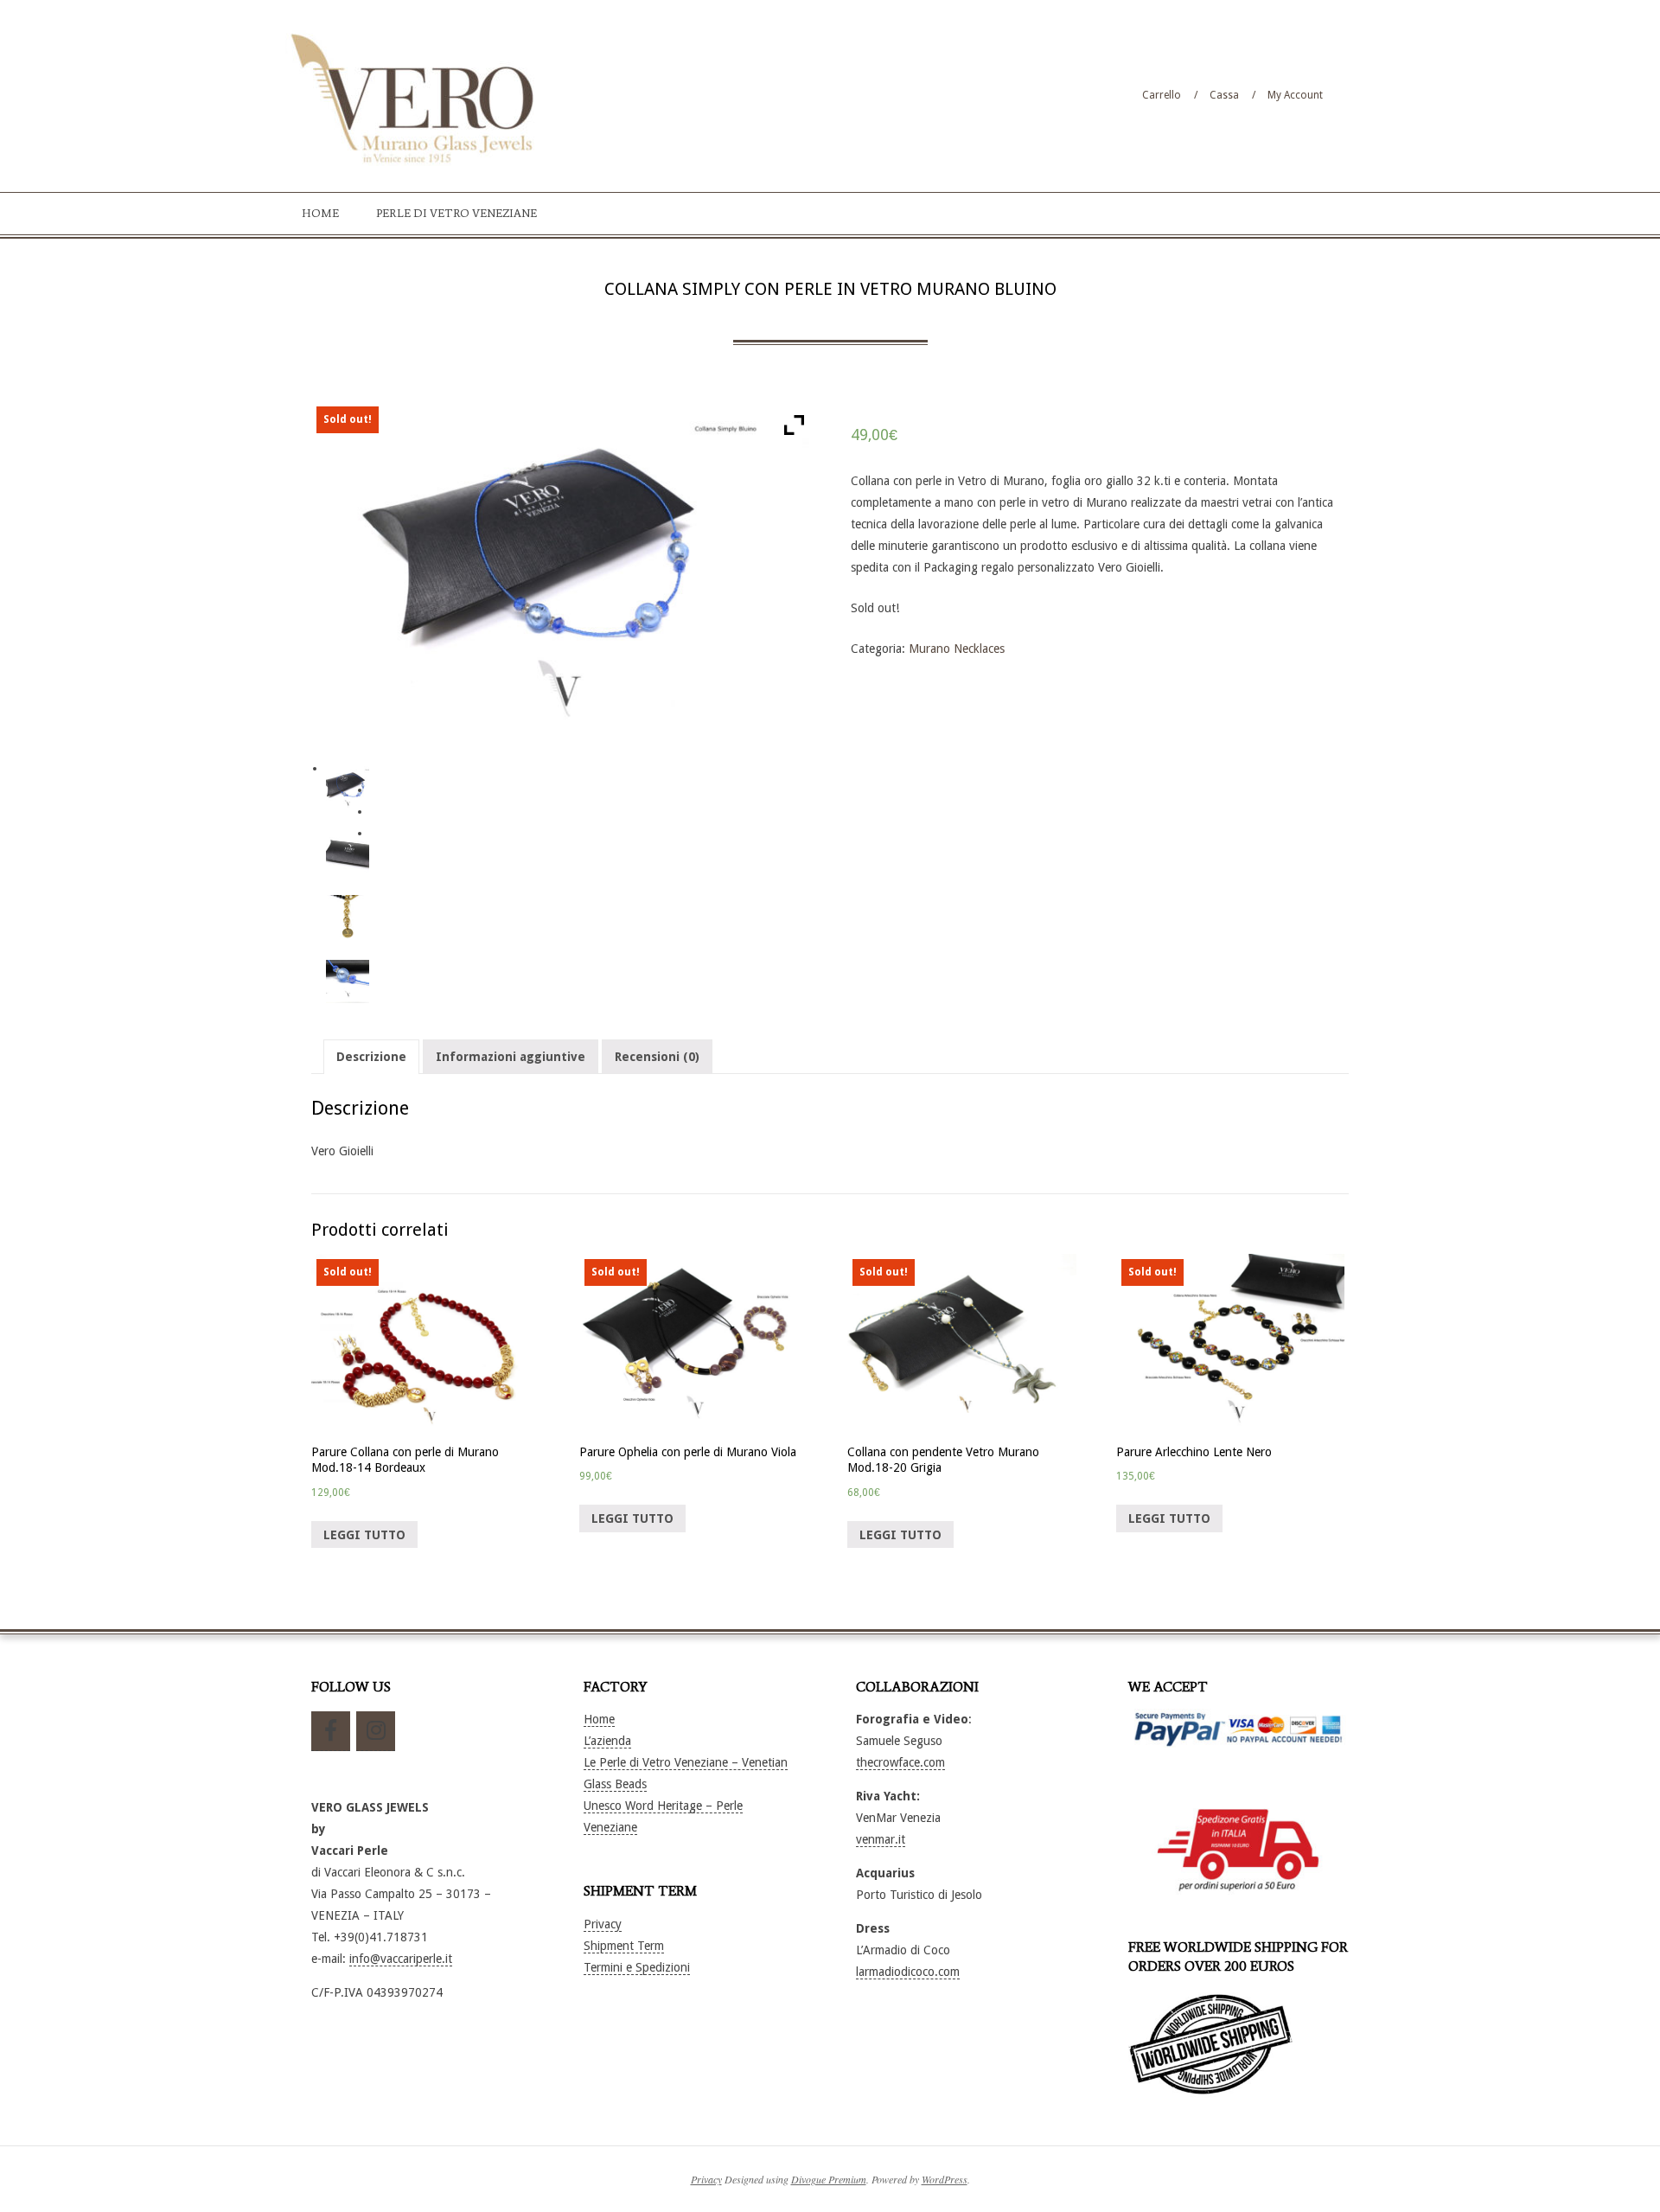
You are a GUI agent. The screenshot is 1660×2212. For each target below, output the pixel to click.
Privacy (603, 1924)
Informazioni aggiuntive (511, 1057)
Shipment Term (624, 1946)
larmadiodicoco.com (908, 1972)
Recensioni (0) (657, 1057)
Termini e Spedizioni (637, 1967)
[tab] (371, 1057)
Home (599, 1719)
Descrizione (371, 1057)
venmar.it (881, 1839)
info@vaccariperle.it (401, 1959)
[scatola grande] (348, 852)
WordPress (945, 2179)
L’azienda (607, 1741)
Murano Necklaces (957, 649)
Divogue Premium (829, 2179)
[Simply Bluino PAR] (348, 982)
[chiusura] (348, 917)
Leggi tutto (364, 1535)
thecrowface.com (900, 1762)
